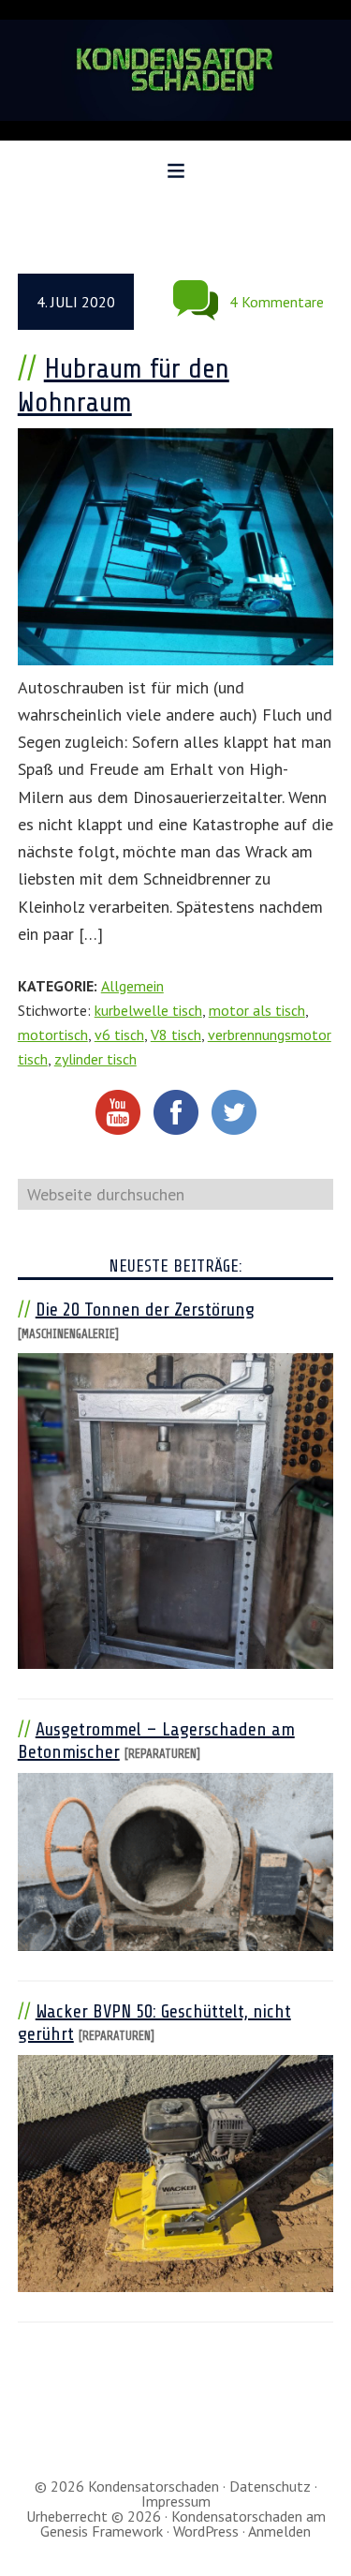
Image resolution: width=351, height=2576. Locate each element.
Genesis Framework (102, 2531)
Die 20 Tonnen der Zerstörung (145, 1310)
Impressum (176, 2501)
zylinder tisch (95, 1059)
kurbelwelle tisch (148, 1010)
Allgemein (132, 986)
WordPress (206, 2531)
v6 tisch (119, 1035)
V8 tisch (176, 1035)
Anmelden (279, 2531)
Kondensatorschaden (175, 70)
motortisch (53, 1035)
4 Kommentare (277, 302)
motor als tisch (257, 1010)
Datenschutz (270, 2486)
